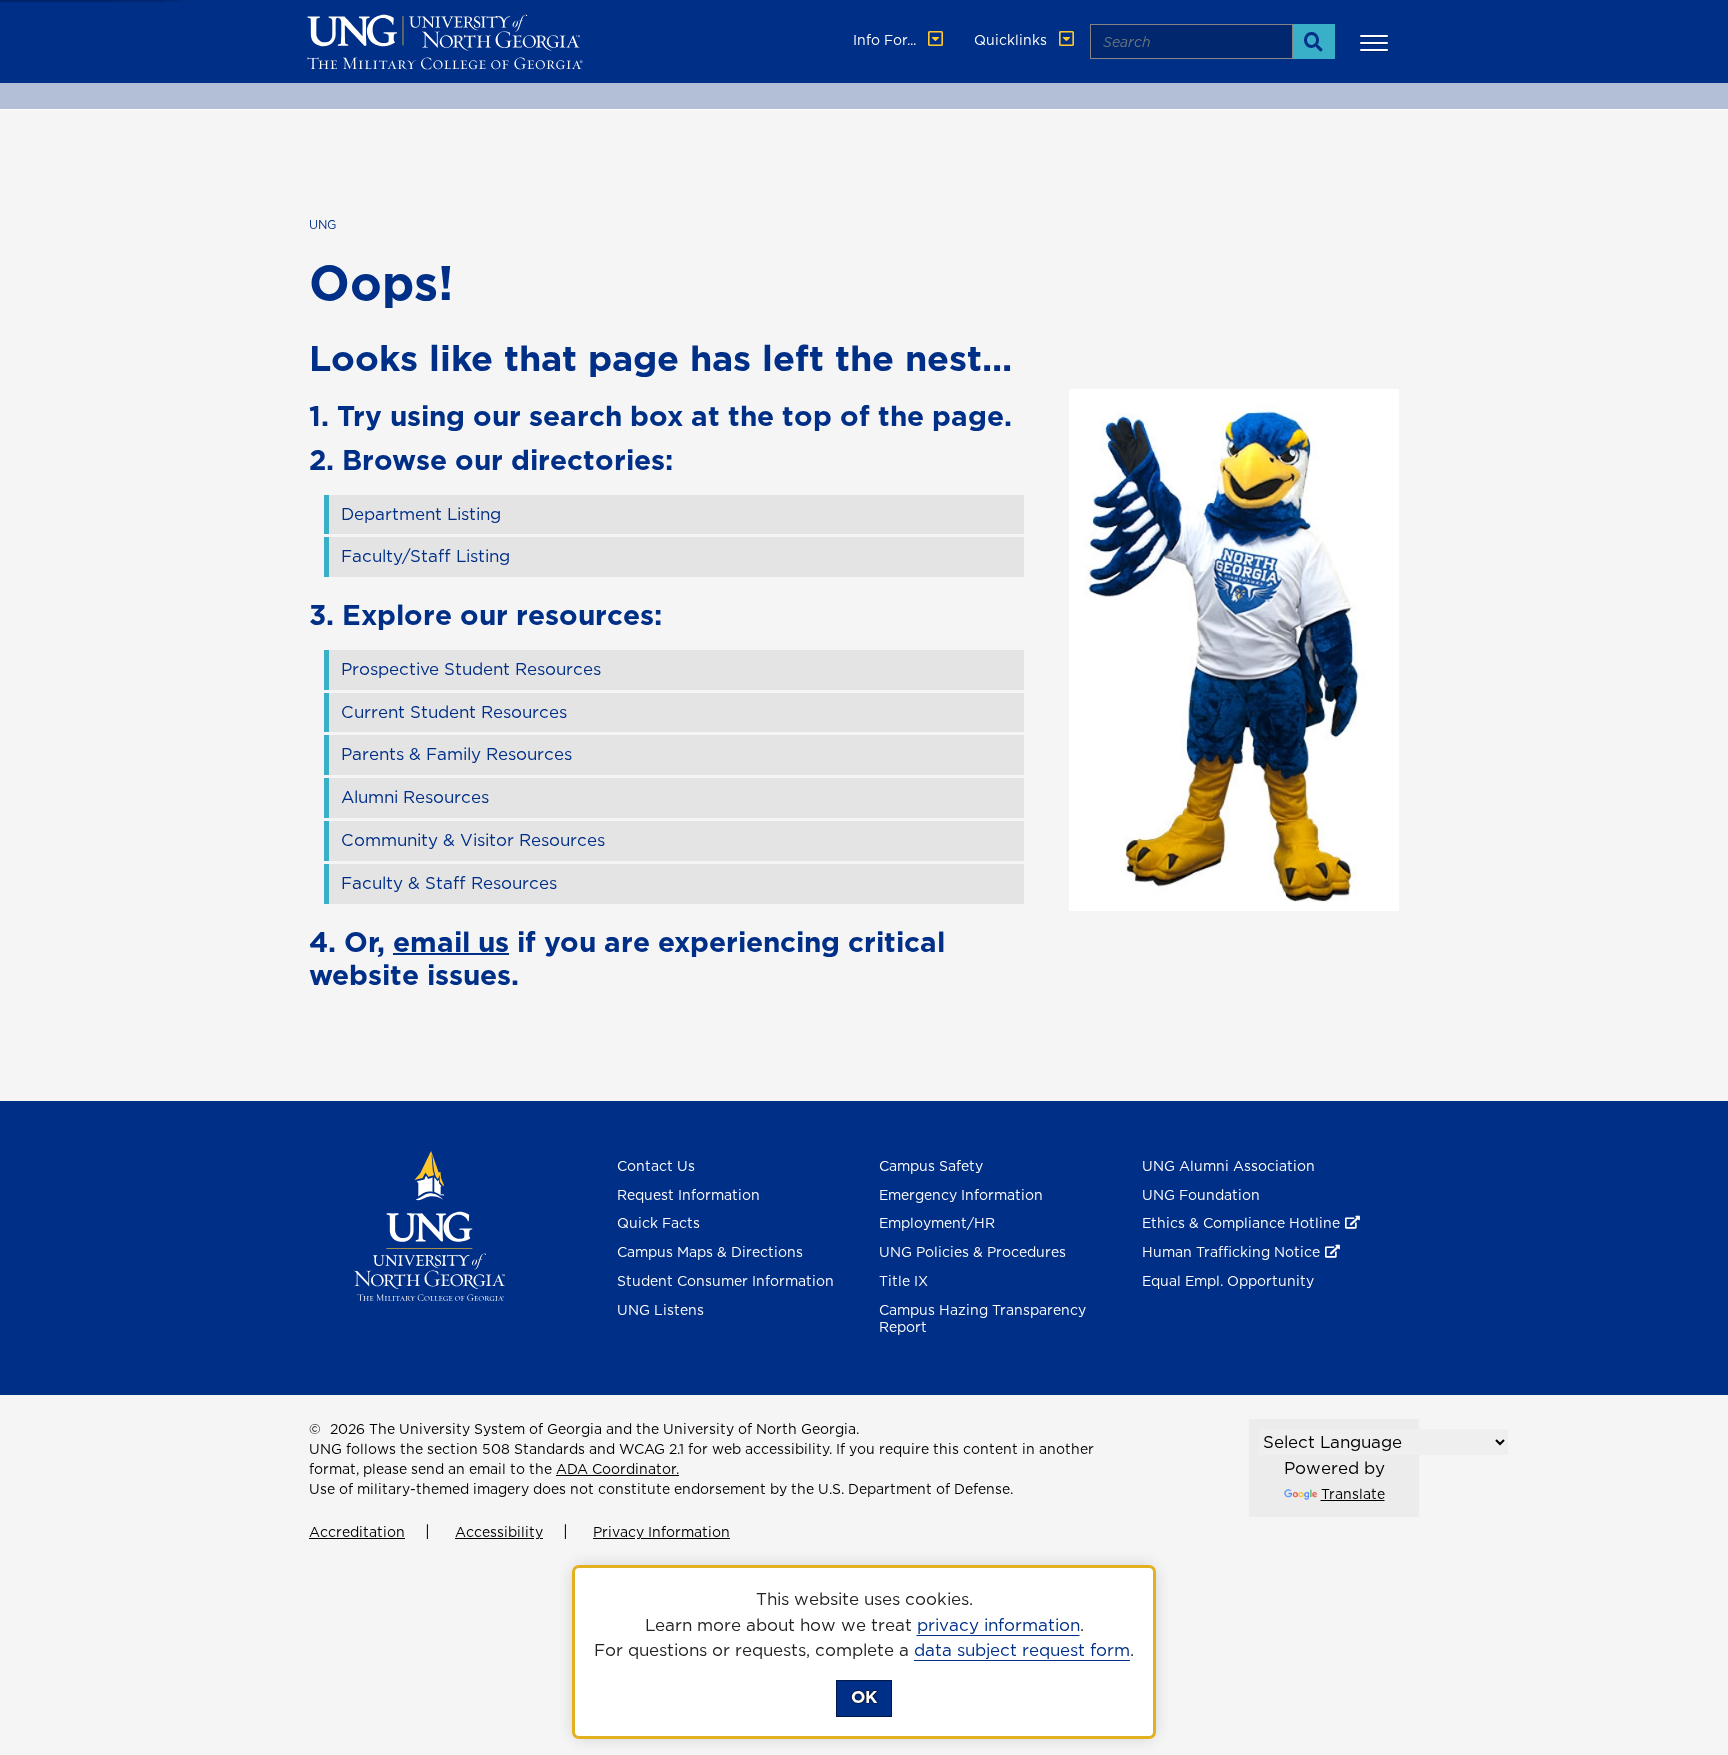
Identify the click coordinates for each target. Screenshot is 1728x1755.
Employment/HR (937, 1223)
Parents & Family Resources (456, 754)
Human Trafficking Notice (1231, 1252)
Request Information (688, 1195)
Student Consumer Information (725, 1281)
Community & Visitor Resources (473, 840)
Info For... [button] (886, 40)
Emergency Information (961, 1195)
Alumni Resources (415, 797)
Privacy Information (661, 1532)
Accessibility (499, 1532)
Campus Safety (931, 1166)
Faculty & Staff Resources (449, 883)
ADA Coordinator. (617, 1469)
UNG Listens (660, 1310)
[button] (1377, 42)
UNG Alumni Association (1228, 1166)
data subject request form (1022, 1650)
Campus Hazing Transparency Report (982, 1318)
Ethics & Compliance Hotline (1241, 1223)
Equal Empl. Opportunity (1228, 1281)
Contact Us (656, 1166)
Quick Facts (658, 1223)
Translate (1353, 1494)
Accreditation (357, 1532)
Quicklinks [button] (1012, 40)
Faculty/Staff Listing (425, 556)
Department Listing (421, 514)
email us (451, 941)
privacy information (998, 1625)
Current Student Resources (454, 712)
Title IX (903, 1281)
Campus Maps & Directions (710, 1252)
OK (864, 1697)
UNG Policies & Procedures (972, 1252)
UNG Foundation (1201, 1195)
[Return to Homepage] (429, 1224)
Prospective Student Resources (471, 669)
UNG (322, 224)
